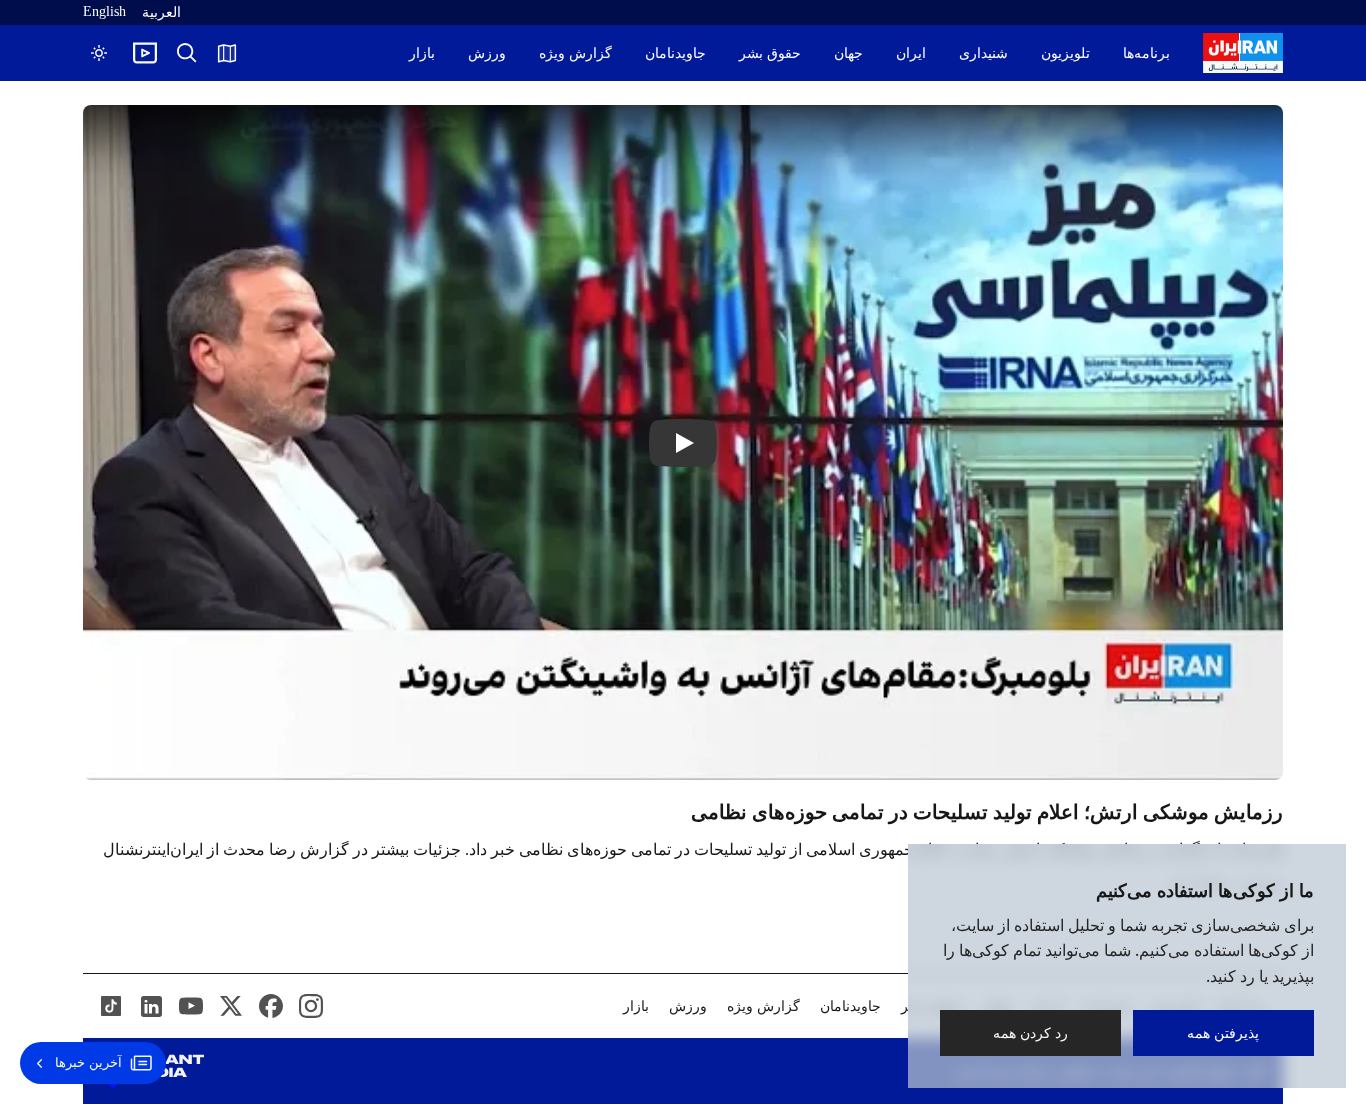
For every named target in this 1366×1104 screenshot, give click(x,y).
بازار (422, 53)
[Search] (187, 53)
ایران (911, 53)
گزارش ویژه (575, 53)
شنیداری (983, 53)
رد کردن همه (1030, 1032)
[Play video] (145, 53)
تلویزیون (1065, 53)
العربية (161, 12)
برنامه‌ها (1146, 53)
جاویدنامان (675, 53)
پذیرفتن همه (1224, 1032)
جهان (848, 53)
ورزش (487, 53)
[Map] (227, 53)
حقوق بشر (770, 53)
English (104, 11)
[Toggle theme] (99, 53)
